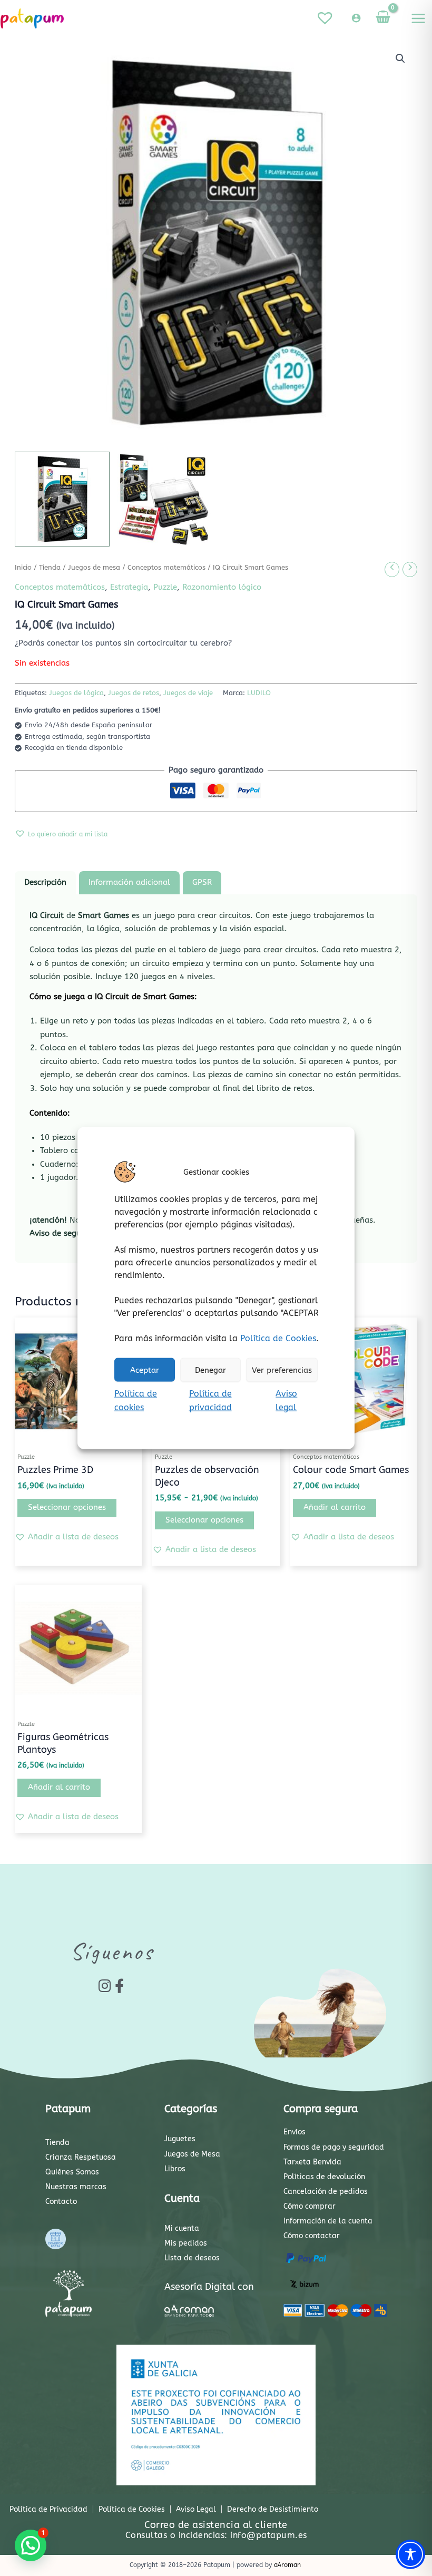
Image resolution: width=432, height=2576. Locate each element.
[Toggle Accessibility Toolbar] (410, 2554)
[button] (400, 58)
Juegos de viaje (188, 693)
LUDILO (259, 693)
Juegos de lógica (76, 693)
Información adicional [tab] (129, 882)
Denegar (210, 1370)
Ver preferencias (282, 1370)
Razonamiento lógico (222, 587)
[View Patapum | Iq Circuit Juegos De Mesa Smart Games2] (165, 499)
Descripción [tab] (45, 882)
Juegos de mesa (94, 568)
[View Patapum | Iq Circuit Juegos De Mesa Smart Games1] (62, 499)
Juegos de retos (134, 693)
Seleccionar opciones (67, 1507)
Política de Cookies (278, 1338)
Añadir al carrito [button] (335, 1507)
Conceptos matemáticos (166, 568)
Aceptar (145, 1370)
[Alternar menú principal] (418, 18)
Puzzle (165, 587)
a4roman (287, 2565)
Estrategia (129, 587)
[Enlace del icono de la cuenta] (356, 18)
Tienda (50, 568)
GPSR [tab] (202, 882)
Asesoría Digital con (209, 2287)
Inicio (23, 568)
